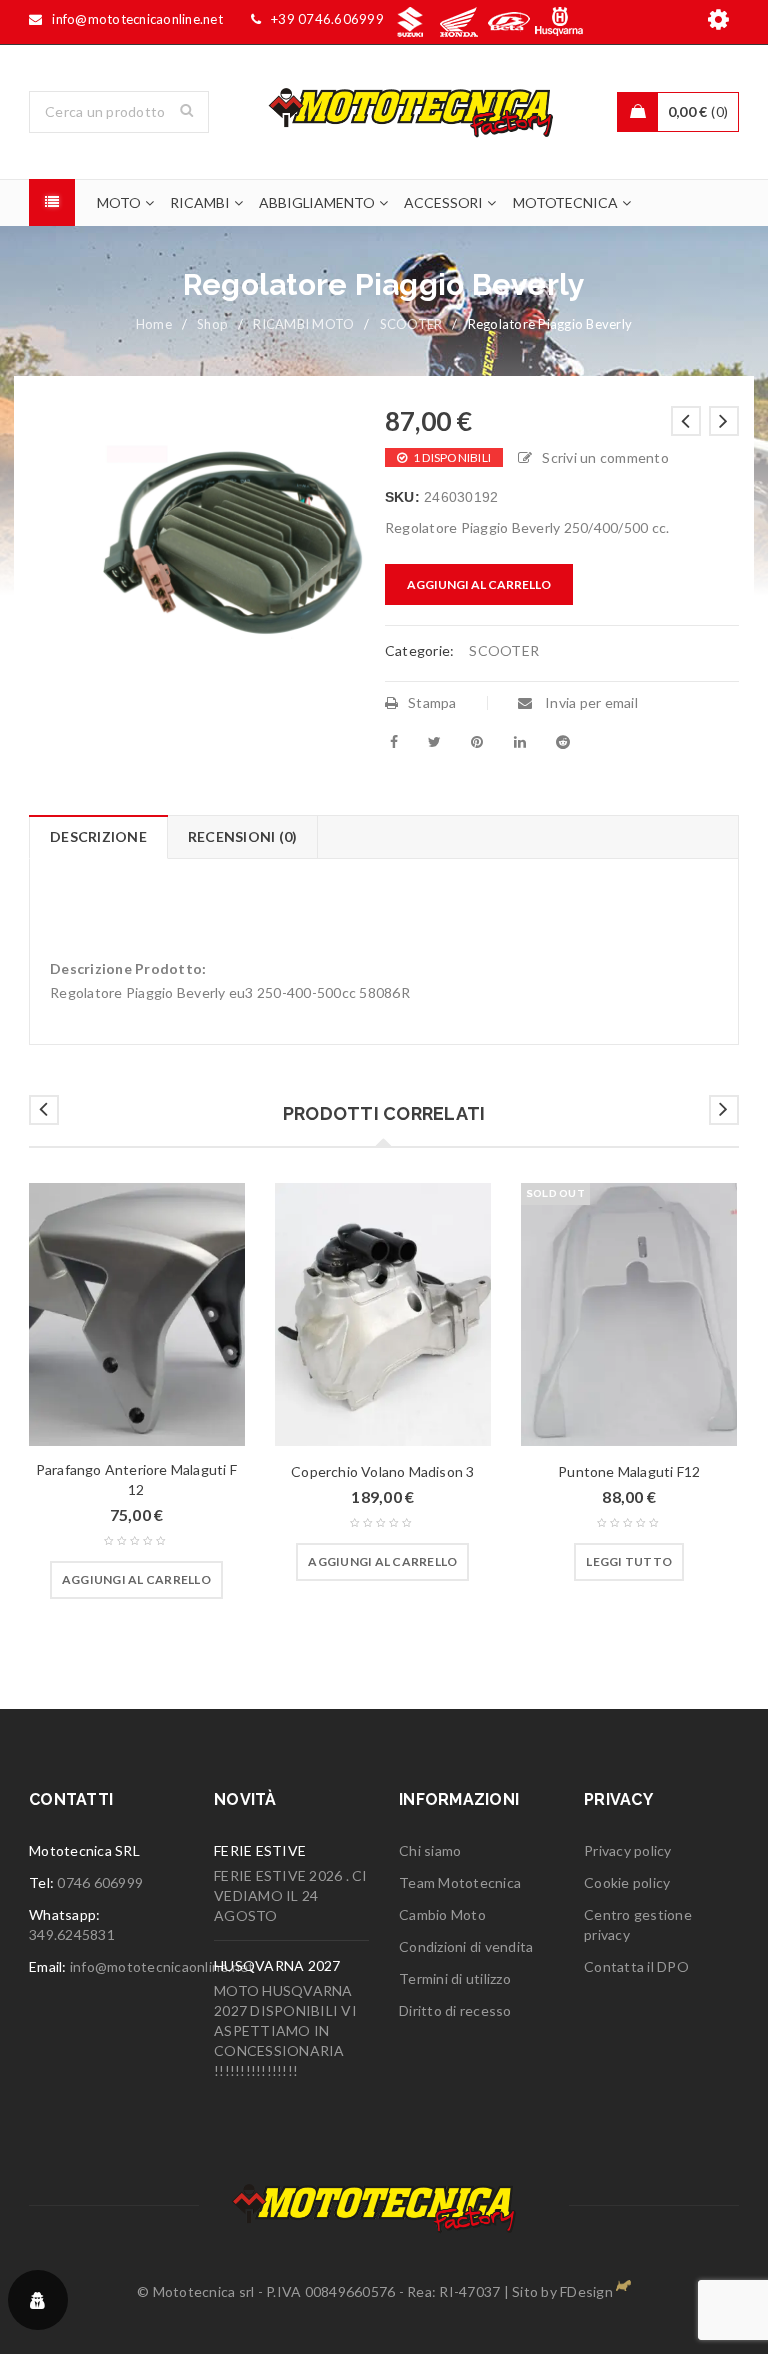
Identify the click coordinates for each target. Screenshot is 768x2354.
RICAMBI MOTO (303, 324)
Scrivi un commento (605, 457)
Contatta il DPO (636, 1966)
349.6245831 (72, 1934)
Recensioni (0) (243, 836)
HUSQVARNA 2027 (277, 1965)
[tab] (98, 837)
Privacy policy (628, 1850)
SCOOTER (411, 324)
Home (154, 324)
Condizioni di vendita (466, 1946)
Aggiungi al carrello (479, 584)
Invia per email (590, 702)
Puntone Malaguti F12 (629, 1471)
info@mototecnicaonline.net (162, 1966)
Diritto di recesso (455, 2010)
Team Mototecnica (460, 1882)
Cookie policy (627, 1882)
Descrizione (98, 836)
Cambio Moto (442, 1914)
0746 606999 (100, 1882)
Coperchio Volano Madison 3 (382, 1471)
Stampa (432, 702)
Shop (212, 324)
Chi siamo (430, 1850)
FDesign (586, 2291)
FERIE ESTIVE (260, 1850)
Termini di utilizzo (455, 1978)
